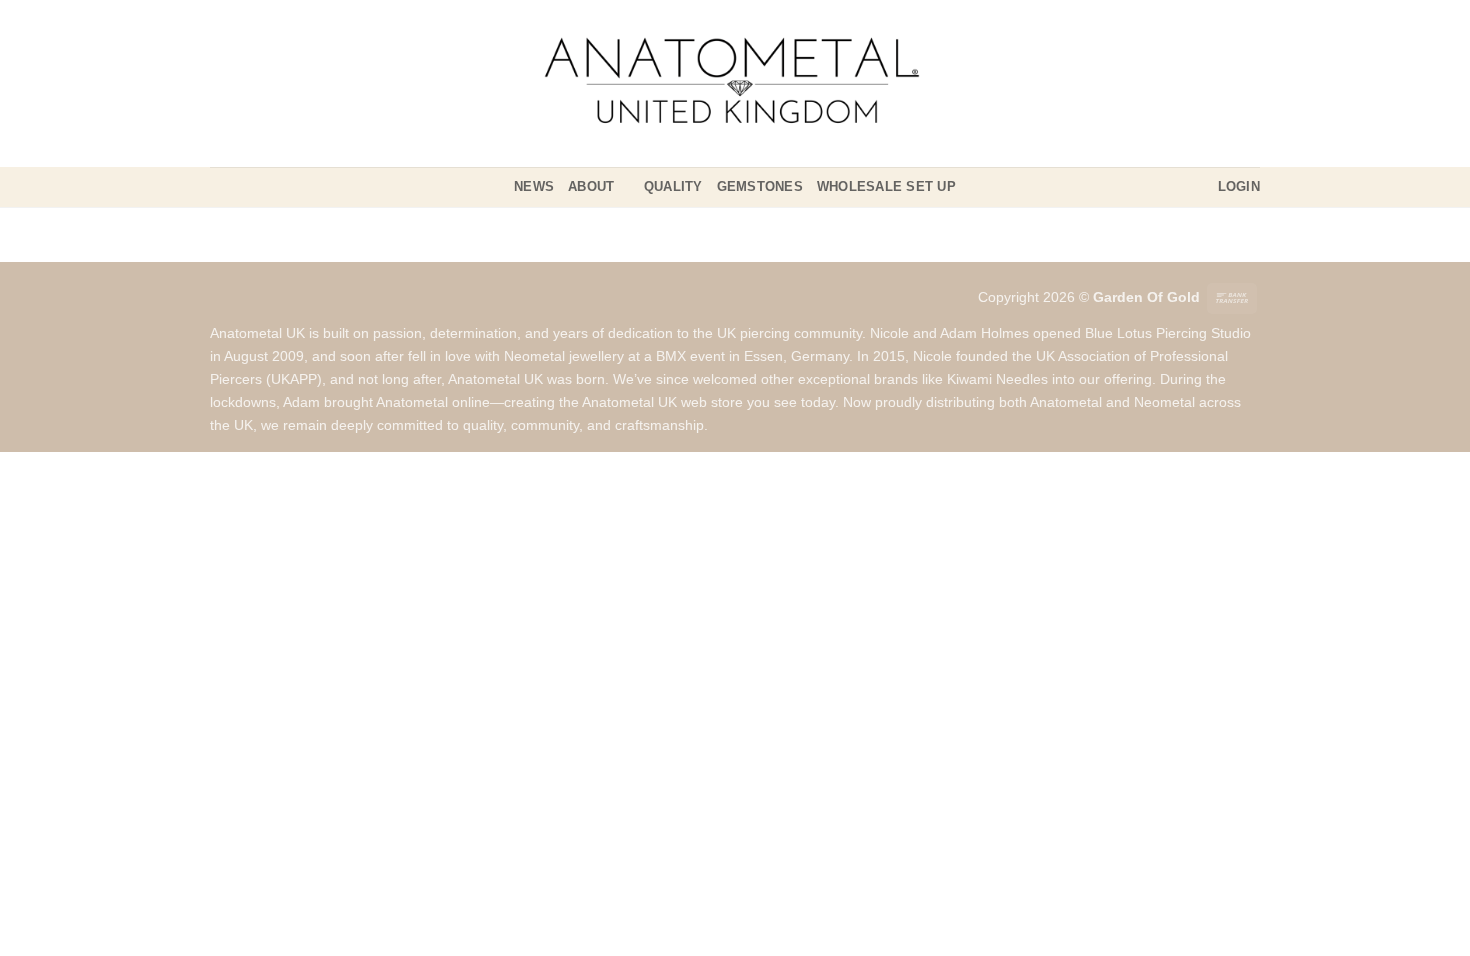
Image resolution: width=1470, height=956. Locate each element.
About (591, 186)
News (534, 186)
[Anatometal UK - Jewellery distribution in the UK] (735, 83)
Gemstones (760, 186)
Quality (673, 186)
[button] (1239, 187)
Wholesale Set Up (886, 186)
